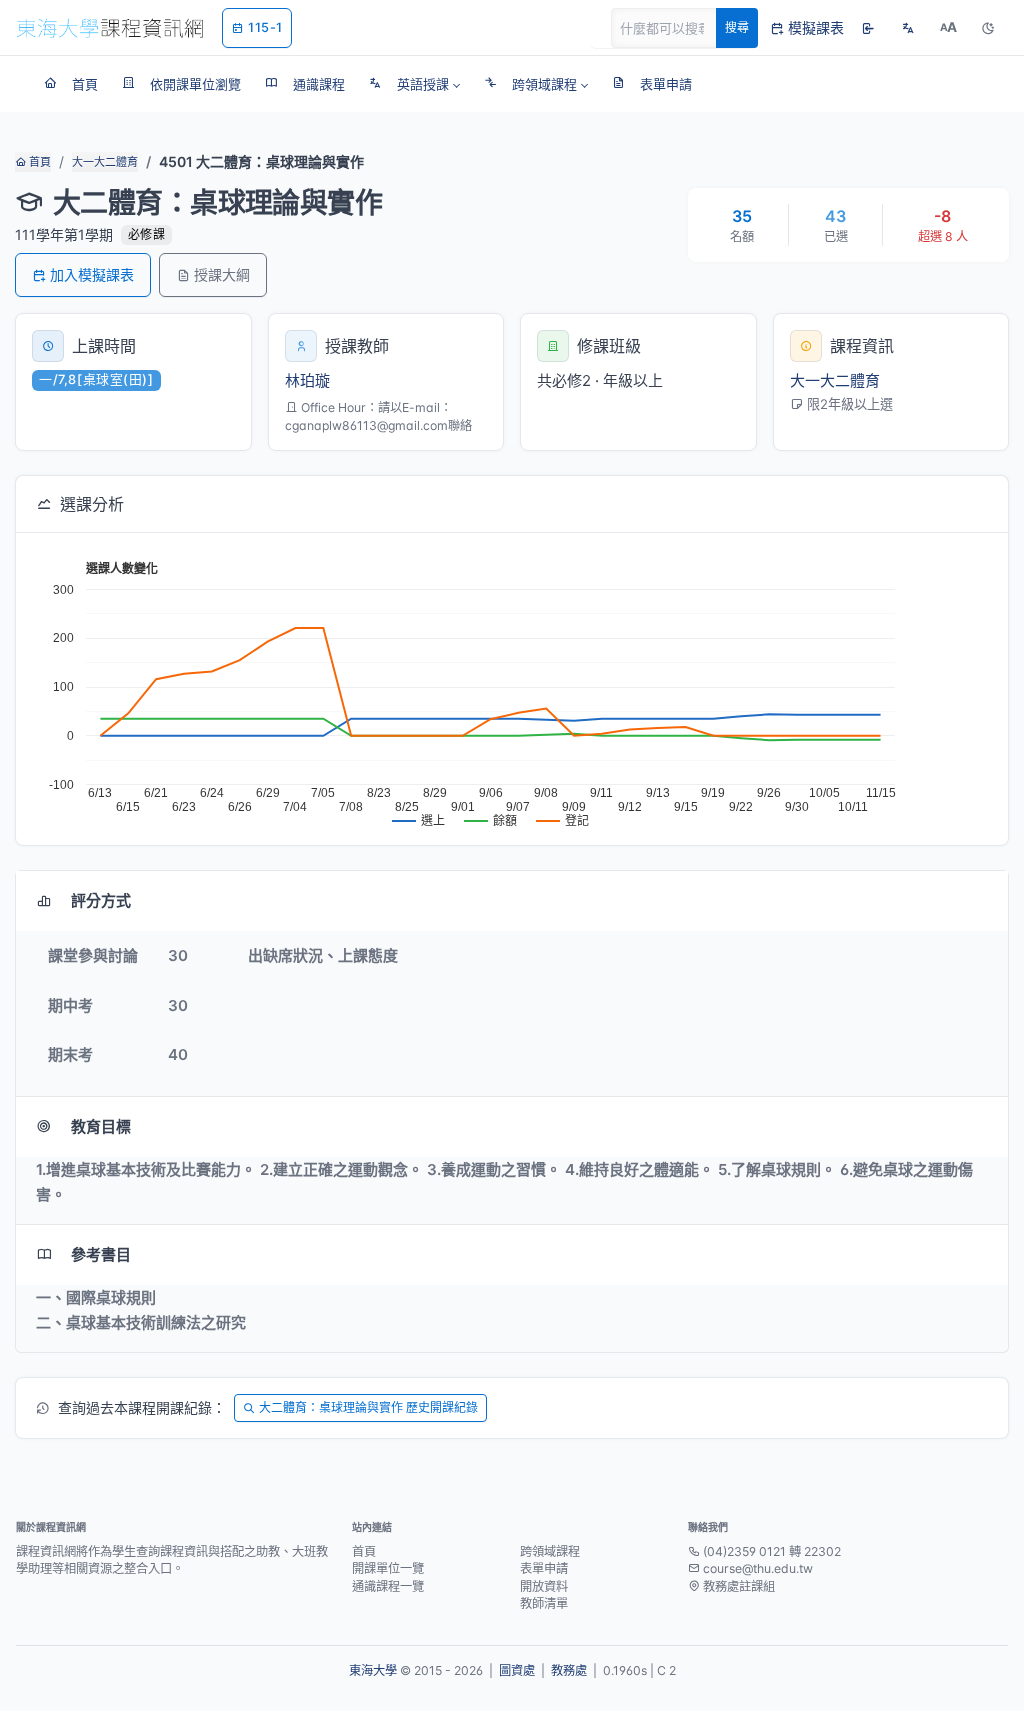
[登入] (868, 28)
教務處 (569, 1670)
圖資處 (517, 1670)
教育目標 (101, 1126)
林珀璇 (307, 380)
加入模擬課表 (92, 274)
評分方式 (101, 900)
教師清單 (544, 1603)
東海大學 (373, 1670)
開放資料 (544, 1586)
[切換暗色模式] (988, 28)
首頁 (38, 162)
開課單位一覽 (388, 1568)
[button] (414, 84)
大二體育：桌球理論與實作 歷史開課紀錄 (368, 1407)
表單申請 (544, 1568)
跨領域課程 (550, 1551)
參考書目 (101, 1254)
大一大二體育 (105, 162)
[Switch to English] (908, 28)
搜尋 (737, 27)
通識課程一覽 (388, 1586)
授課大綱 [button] (222, 274)
